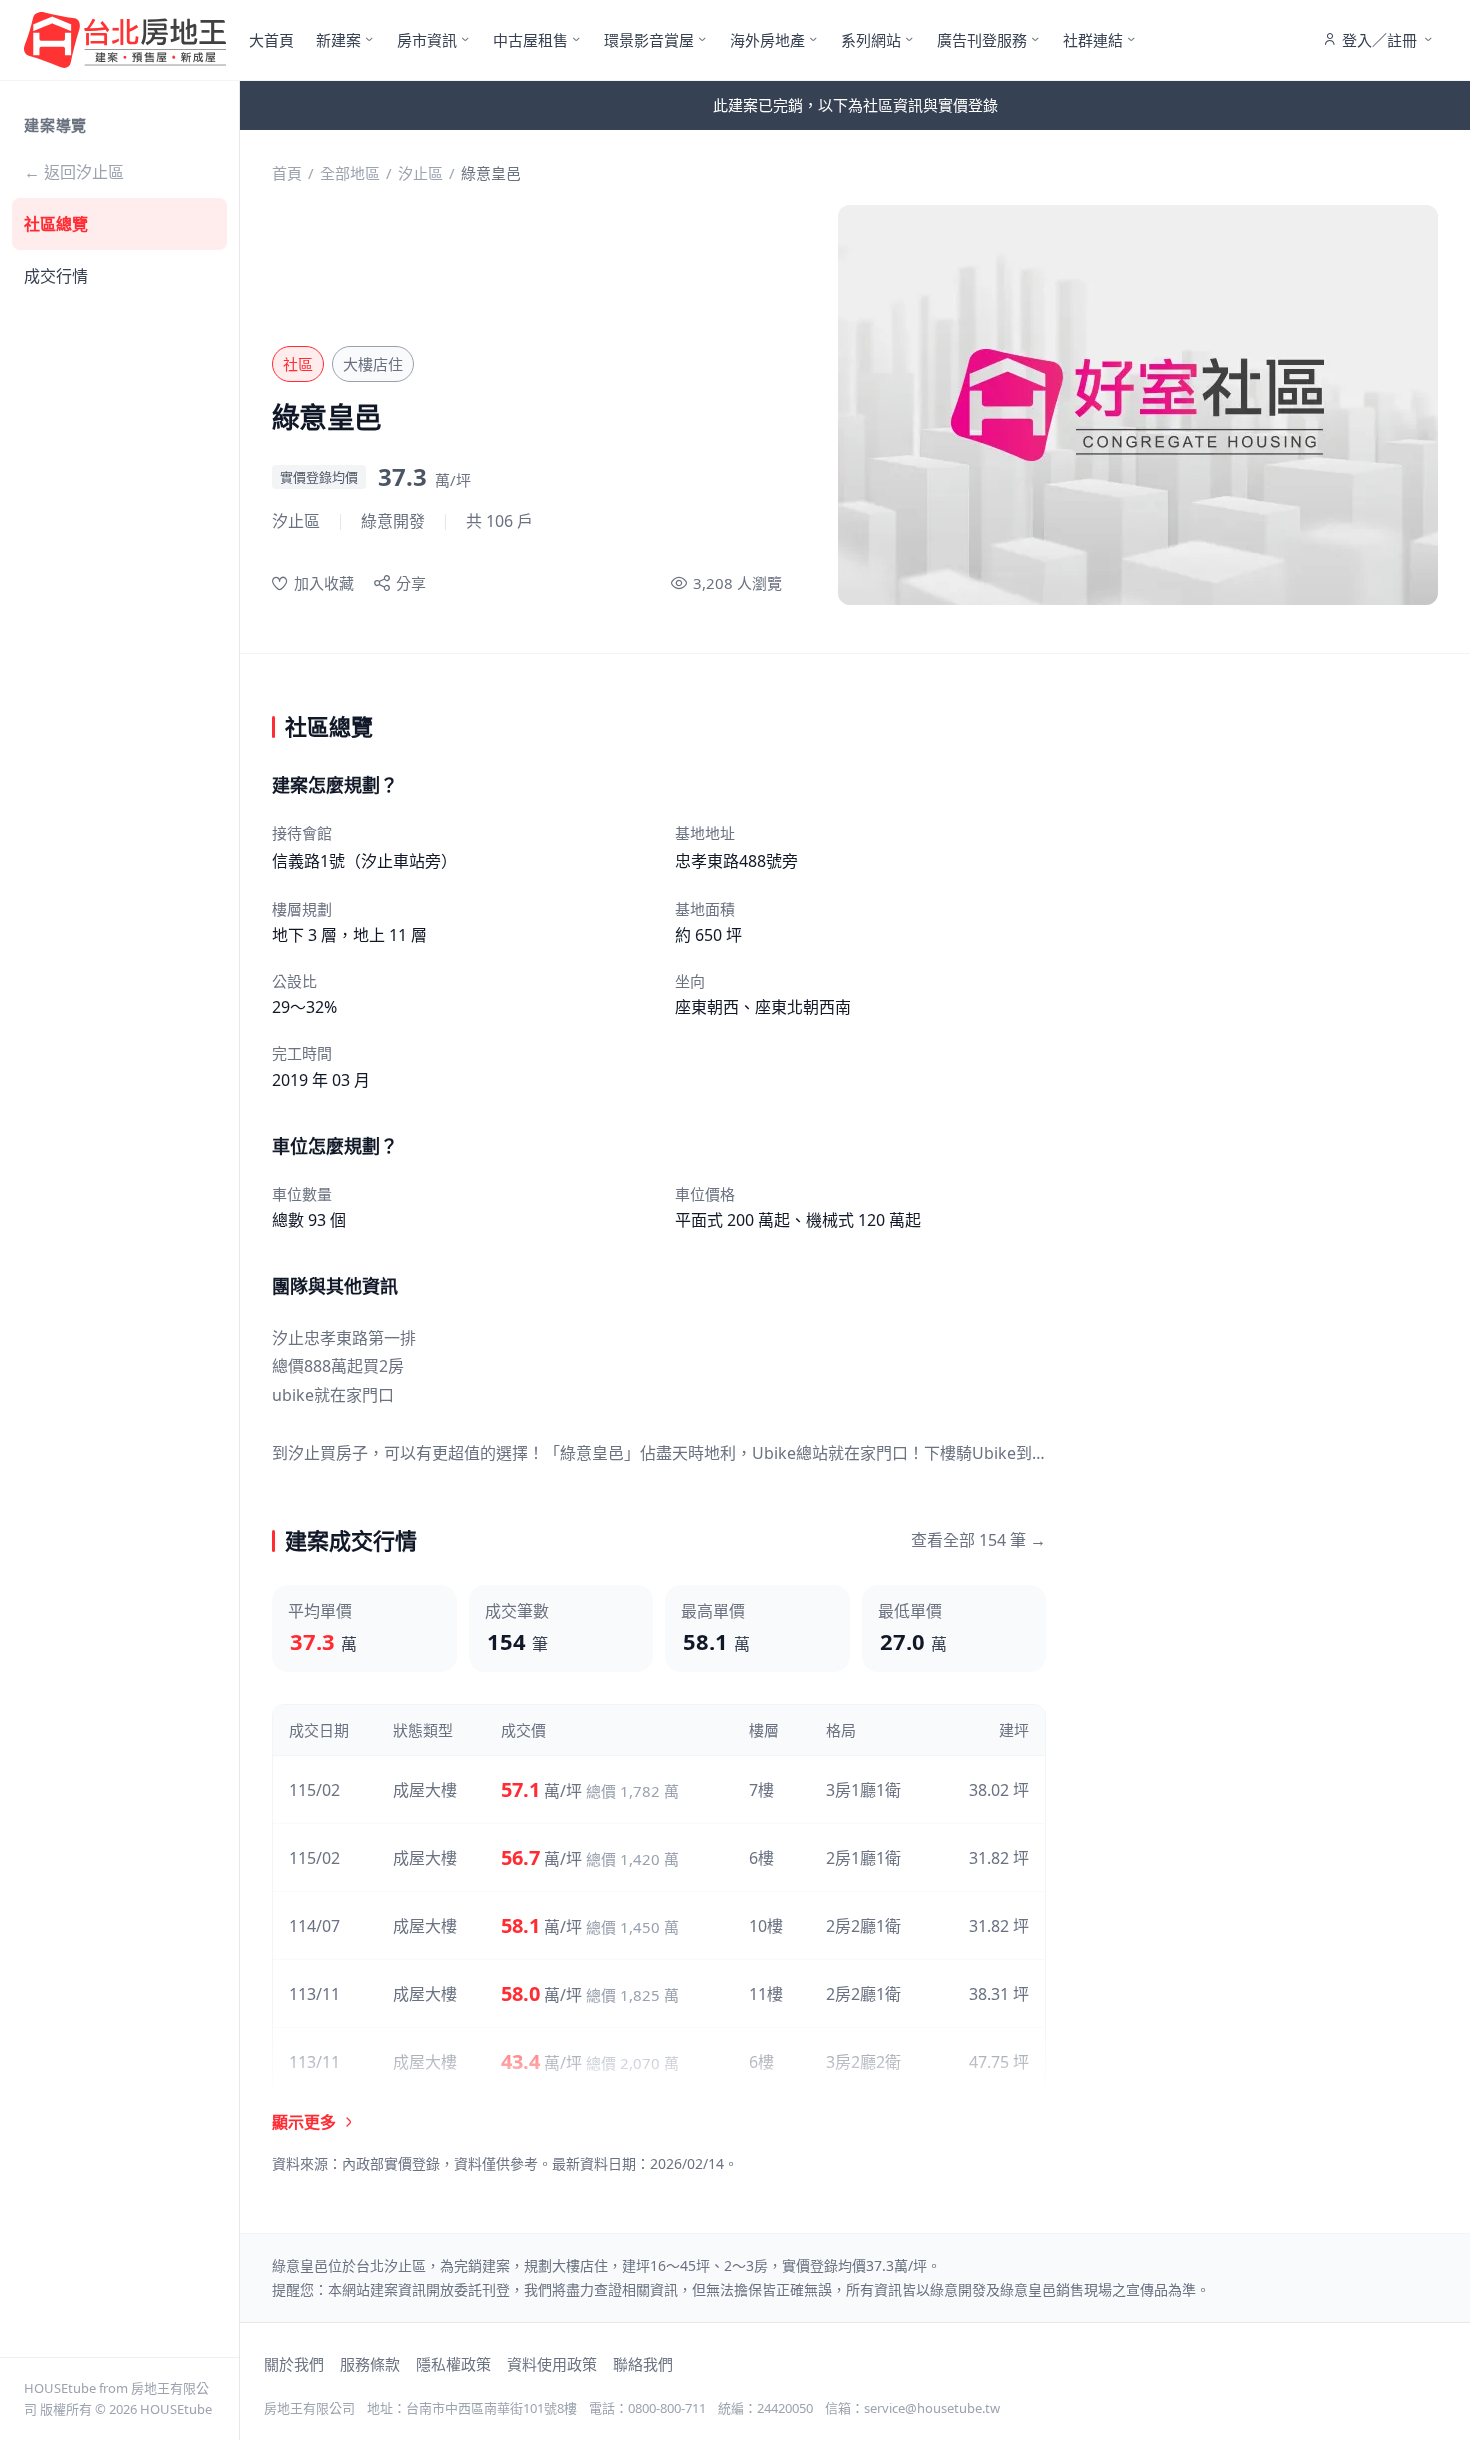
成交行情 (56, 276)
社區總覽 (56, 224)
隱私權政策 (453, 2364)
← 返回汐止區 (74, 172)
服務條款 (370, 2364)
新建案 (338, 40)
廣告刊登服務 (982, 40)
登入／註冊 (1379, 40)
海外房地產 (767, 40)
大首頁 (271, 40)
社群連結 (1093, 40)
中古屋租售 (530, 40)
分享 (411, 583)
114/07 (314, 1926)
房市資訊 (427, 40)
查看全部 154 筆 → (978, 1540)
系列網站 (871, 40)
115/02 (314, 1790)
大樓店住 (373, 364)
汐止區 (420, 173)
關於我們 (294, 2364)
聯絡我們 (643, 2364)
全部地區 (350, 173)
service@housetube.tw (932, 2408)
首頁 (287, 173)
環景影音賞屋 (649, 40)
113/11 (314, 1994)
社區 (298, 364)
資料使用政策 (552, 2364)
